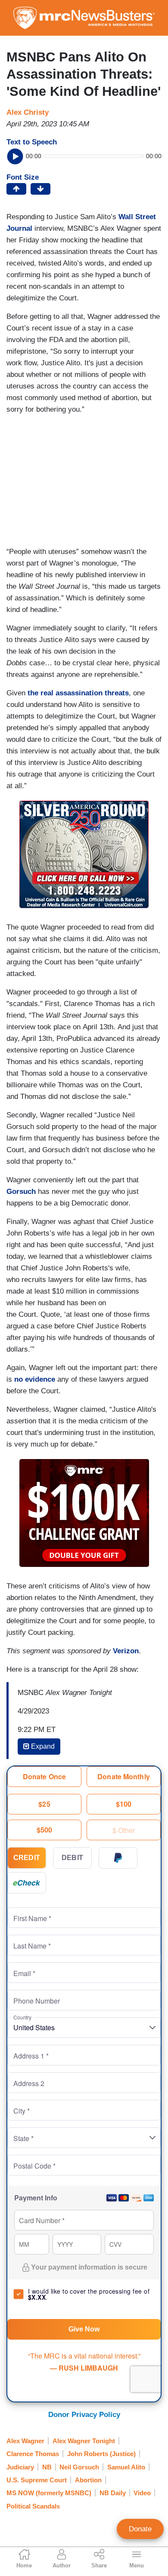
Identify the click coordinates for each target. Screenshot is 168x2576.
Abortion (88, 2480)
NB (47, 2467)
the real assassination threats (78, 693)
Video (142, 2493)
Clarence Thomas (33, 2454)
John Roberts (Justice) (101, 2454)
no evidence (35, 1379)
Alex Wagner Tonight (84, 2441)
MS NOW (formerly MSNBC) (49, 2493)
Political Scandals (33, 2506)
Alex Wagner (25, 2441)
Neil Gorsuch (79, 2467)
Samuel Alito (126, 2467)
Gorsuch (21, 1192)
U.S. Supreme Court (37, 2480)
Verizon (126, 1651)
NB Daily (113, 2493)
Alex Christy (28, 112)
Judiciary (20, 2467)
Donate (140, 2529)
